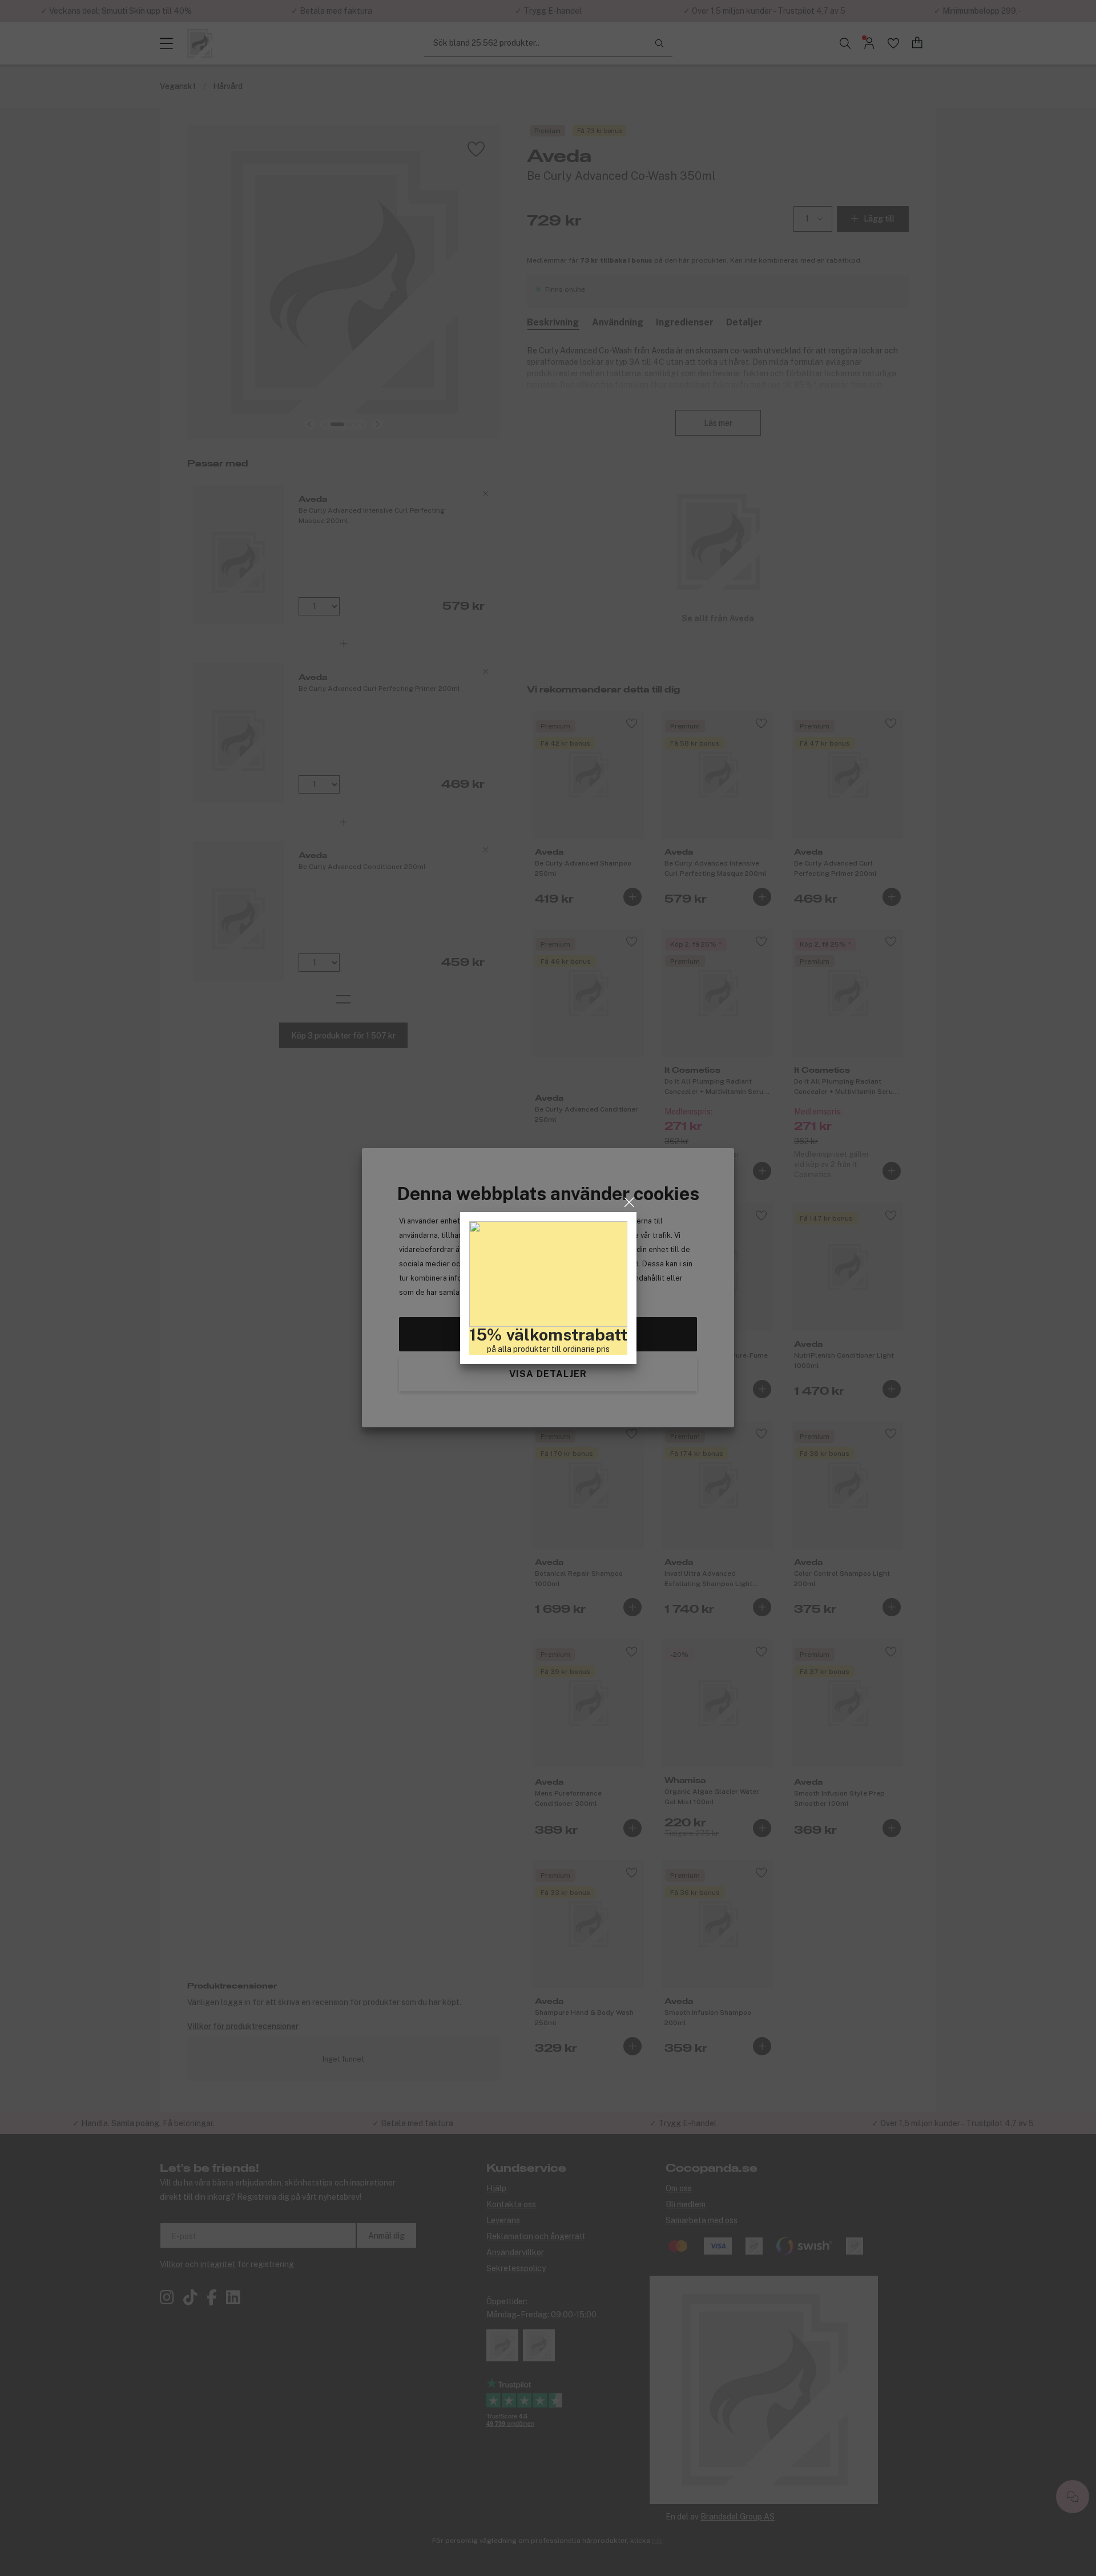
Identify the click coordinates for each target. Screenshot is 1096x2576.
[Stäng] (629, 1202)
